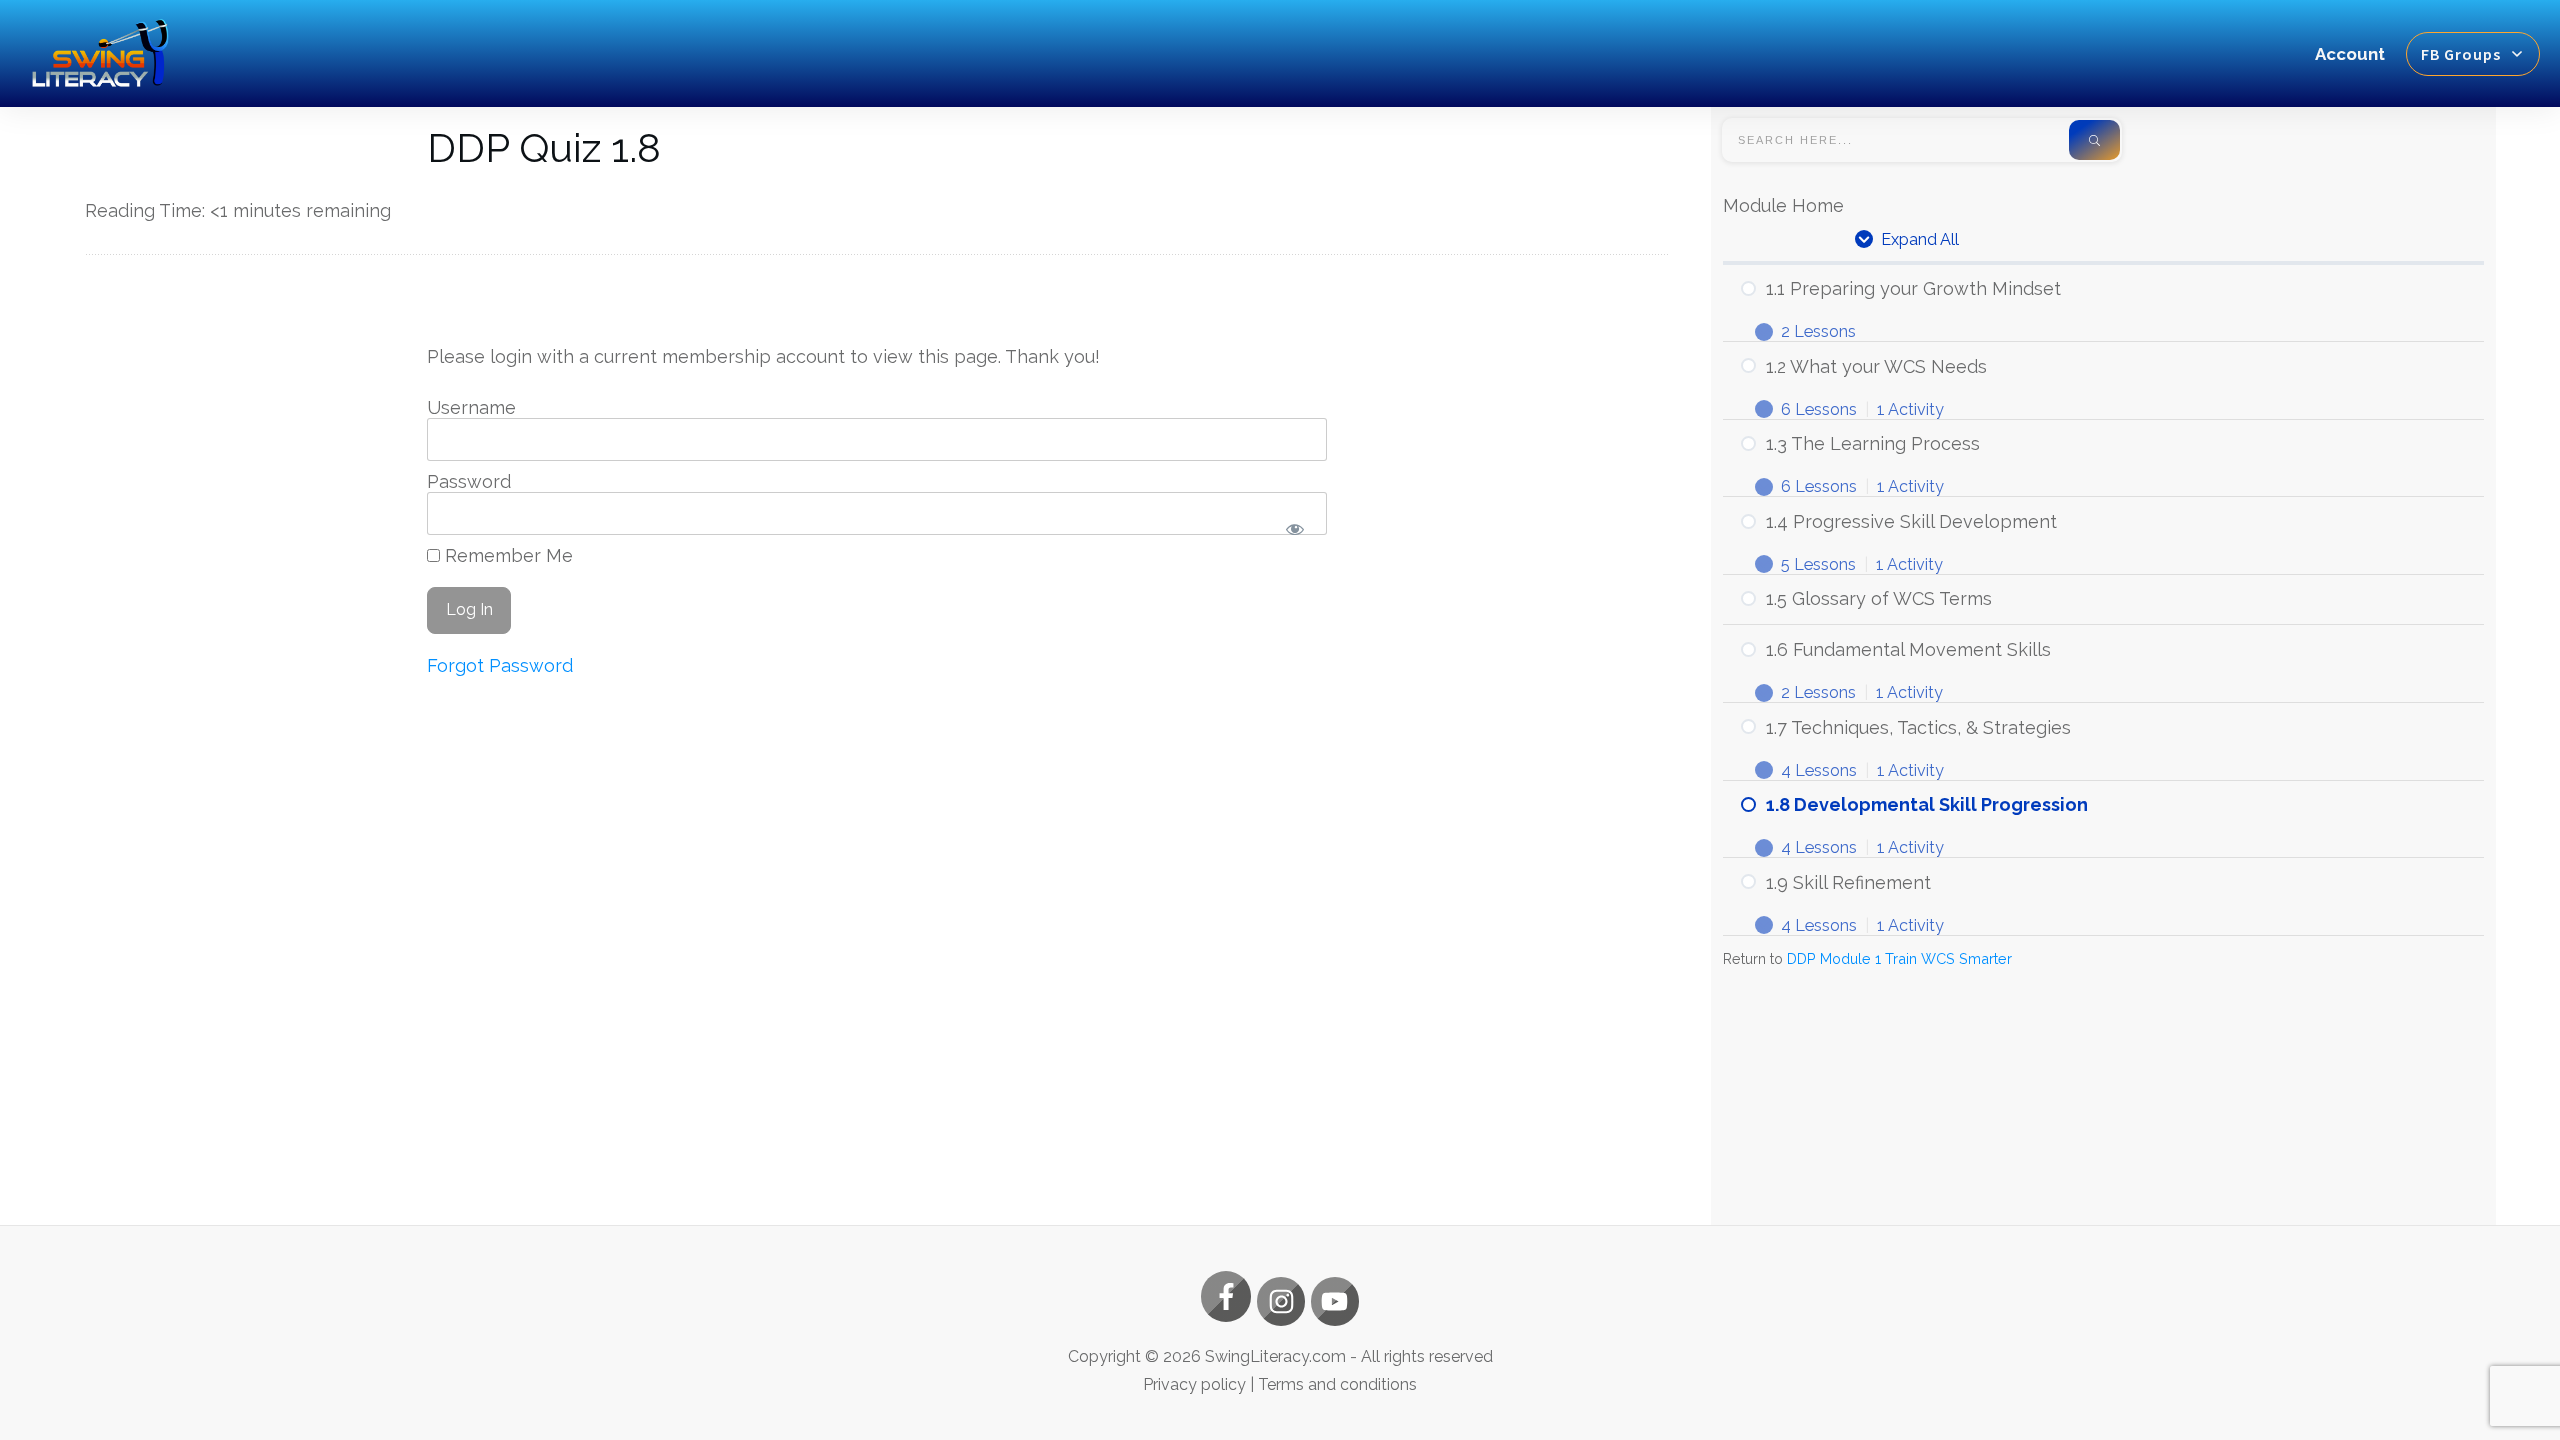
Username (471, 407)
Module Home (1783, 205)
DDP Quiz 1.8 (544, 147)
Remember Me (506, 555)
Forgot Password (500, 665)
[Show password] (1295, 529)
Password (469, 481)
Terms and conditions (1337, 1384)
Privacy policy (1194, 1384)
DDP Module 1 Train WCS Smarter (1899, 958)
